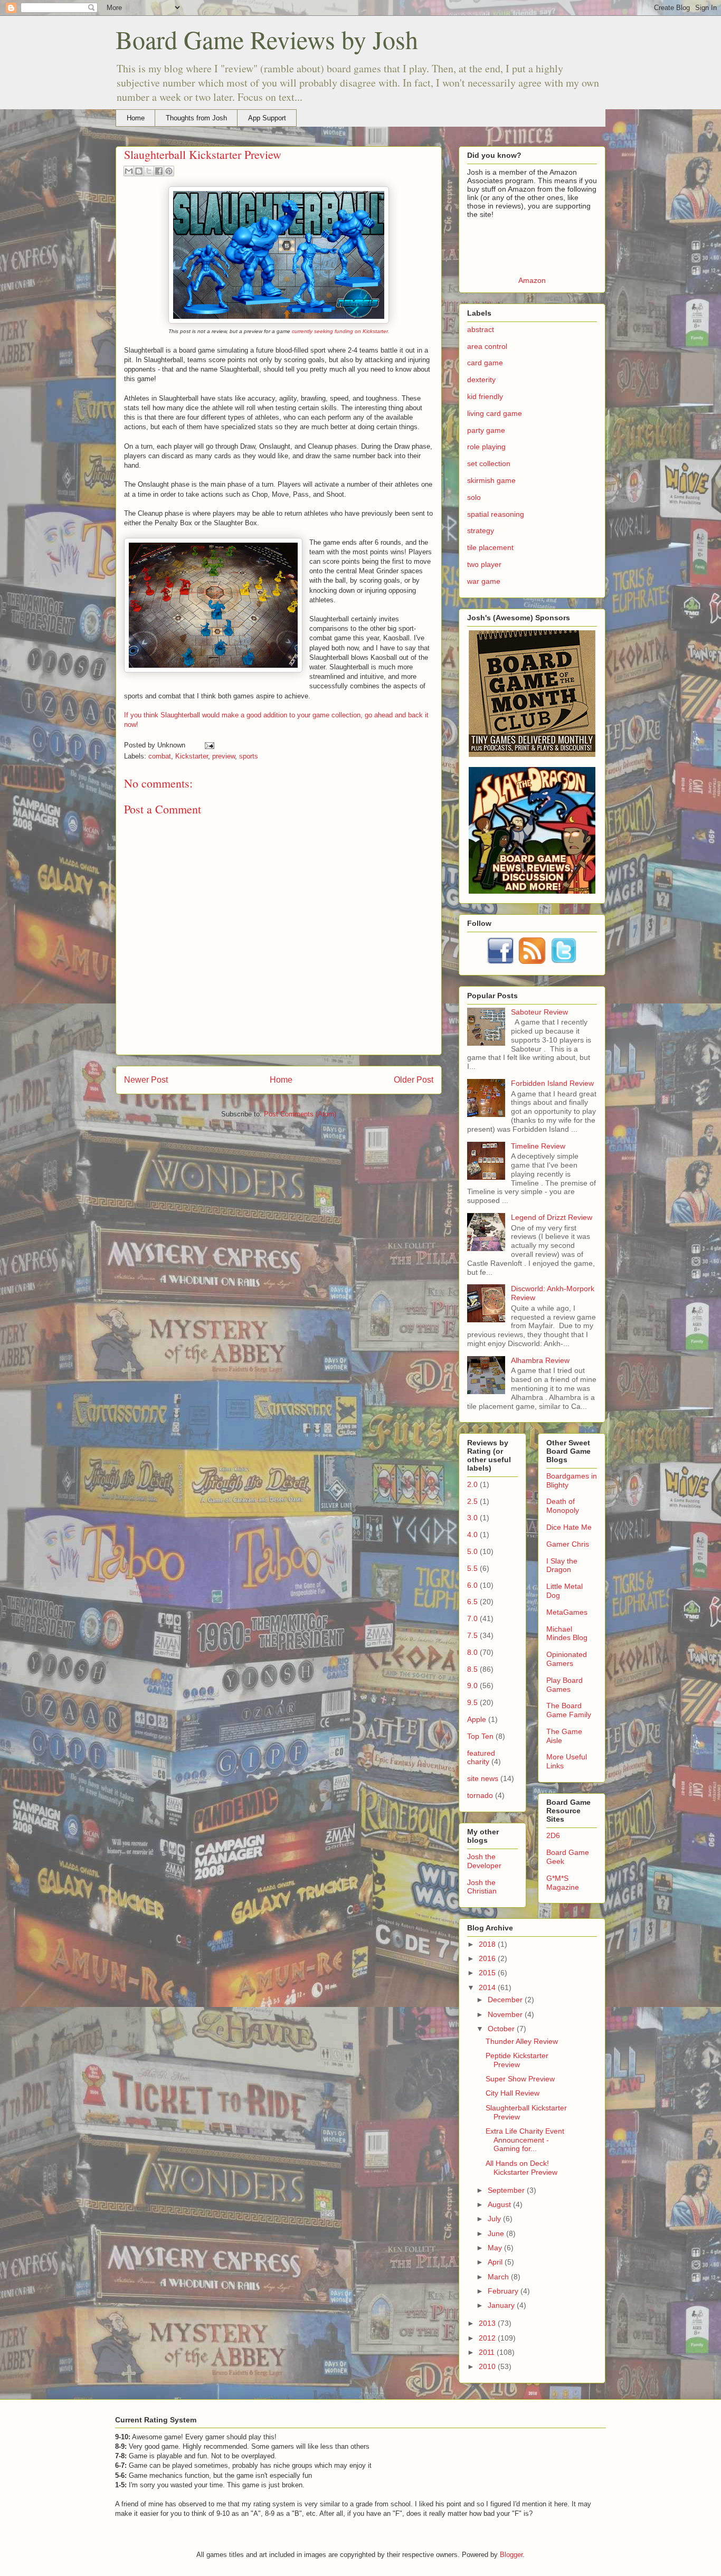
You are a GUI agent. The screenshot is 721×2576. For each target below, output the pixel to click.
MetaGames (567, 1612)
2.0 (472, 1484)
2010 (488, 2366)
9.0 (472, 1685)
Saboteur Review (539, 1012)
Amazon (532, 280)
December (506, 2000)
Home (136, 118)
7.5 (472, 1635)
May (496, 2248)
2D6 (553, 1835)
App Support (267, 118)
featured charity (481, 1758)
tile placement (490, 547)
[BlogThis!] (139, 171)
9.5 (472, 1702)
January (502, 2305)
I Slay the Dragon (562, 1565)
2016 (488, 1958)
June (497, 2233)
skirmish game (491, 480)
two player (484, 564)
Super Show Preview (520, 2079)
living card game (495, 413)
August (500, 2204)
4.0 (472, 1535)
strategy (481, 531)
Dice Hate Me (569, 1527)
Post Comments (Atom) (300, 1114)
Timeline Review (538, 1146)
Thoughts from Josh (196, 118)
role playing (486, 447)
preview (224, 756)
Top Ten (480, 1736)
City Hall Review (513, 2093)
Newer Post (146, 1080)
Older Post (414, 1080)
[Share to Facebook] (159, 171)
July (495, 2219)
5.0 (472, 1551)
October (502, 2029)
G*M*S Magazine (563, 1883)
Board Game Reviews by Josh (267, 39)
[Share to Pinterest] (169, 171)
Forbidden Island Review (552, 1083)
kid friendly (485, 396)
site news (483, 1778)
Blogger (511, 2555)
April (496, 2262)
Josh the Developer (484, 1861)
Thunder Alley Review (522, 2041)
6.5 (472, 1602)
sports (249, 756)
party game (486, 430)
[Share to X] (149, 171)
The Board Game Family (569, 1710)
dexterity (481, 380)
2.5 (472, 1501)
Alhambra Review (540, 1360)
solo (474, 497)
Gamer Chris (568, 1544)
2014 (488, 1987)
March (499, 2277)
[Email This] (129, 171)
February (504, 2291)
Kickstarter (192, 756)
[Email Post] (208, 745)
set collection (489, 463)
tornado (480, 1795)
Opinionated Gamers (567, 1659)
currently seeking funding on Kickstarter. (341, 331)
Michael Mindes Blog (567, 1633)
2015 (488, 1973)
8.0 (472, 1652)
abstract (481, 329)
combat (160, 756)
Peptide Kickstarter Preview (517, 2060)
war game (484, 581)
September (507, 2190)
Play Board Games (565, 1685)
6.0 (472, 1585)
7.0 (472, 1618)
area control (487, 346)
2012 (488, 2338)
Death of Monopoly (563, 1506)
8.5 (472, 1669)
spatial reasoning (496, 514)
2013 (488, 2323)
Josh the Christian (482, 1887)
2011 (488, 2352)
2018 (488, 1944)
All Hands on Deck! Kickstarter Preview (521, 2168)
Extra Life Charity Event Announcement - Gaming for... (525, 2140)
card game (485, 363)
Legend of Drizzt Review (552, 1217)
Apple (477, 1719)
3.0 (472, 1518)
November (506, 2014)
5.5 (472, 1568)
